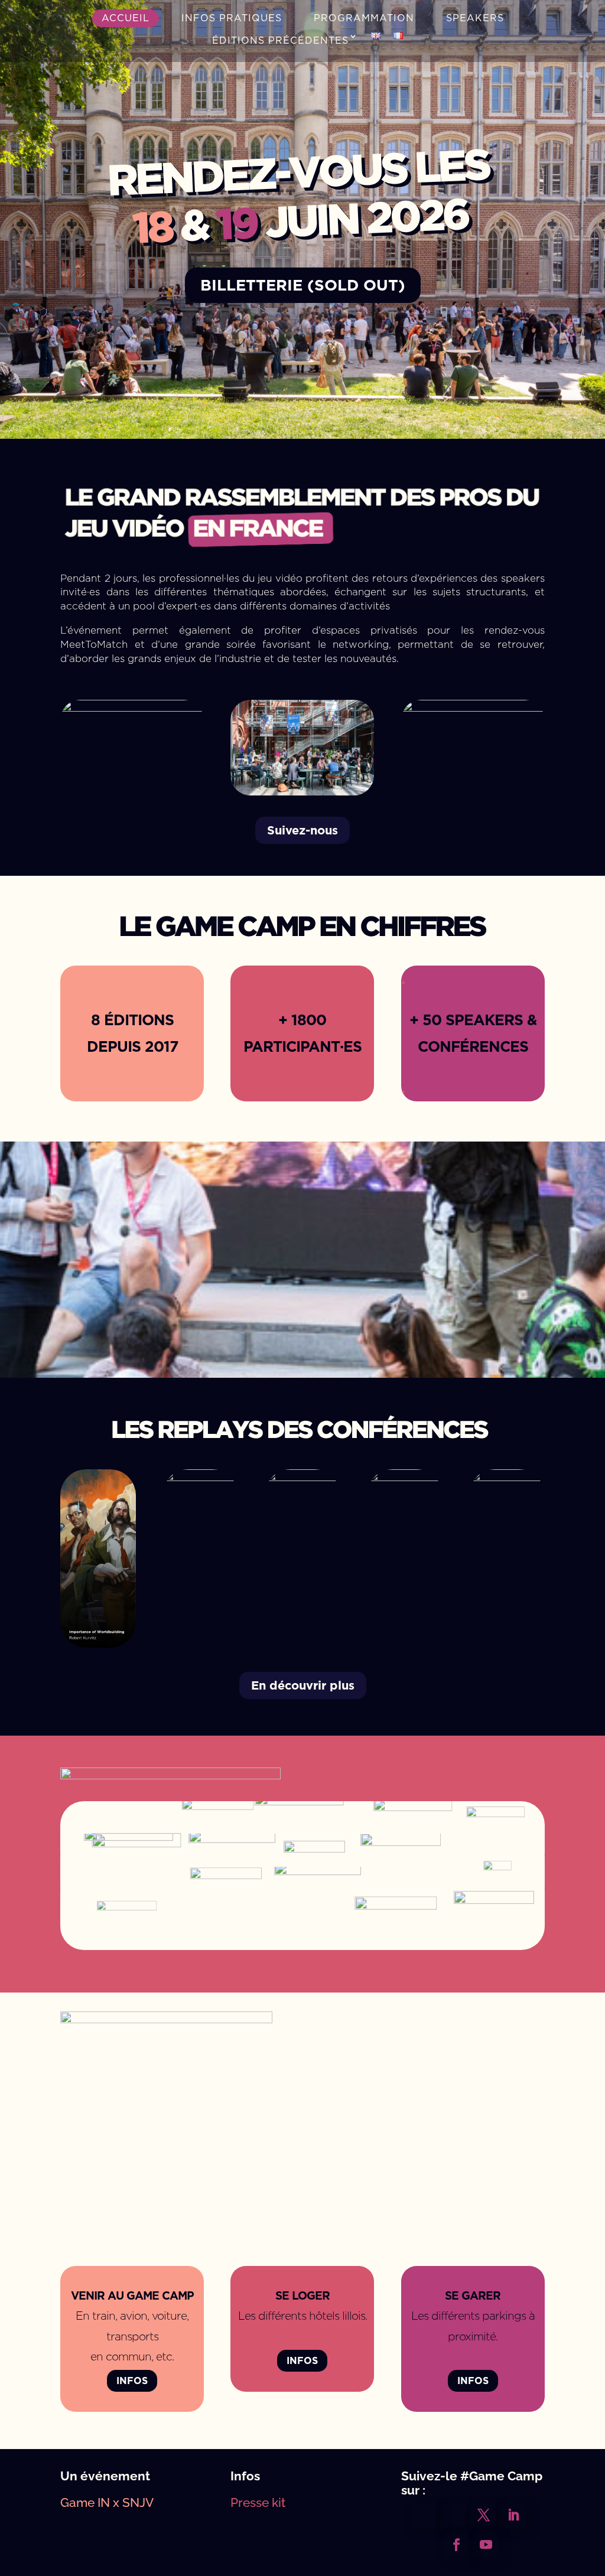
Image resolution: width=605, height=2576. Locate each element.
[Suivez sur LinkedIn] (513, 2515)
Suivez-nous (302, 830)
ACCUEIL (126, 18)
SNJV (138, 2502)
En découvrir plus (303, 1685)
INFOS (132, 2381)
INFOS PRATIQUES (232, 18)
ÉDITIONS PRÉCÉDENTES (280, 40)
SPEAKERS (475, 18)
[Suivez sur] (425, 2515)
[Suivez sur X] (484, 2515)
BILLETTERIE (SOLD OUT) (303, 285)
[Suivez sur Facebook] (457, 2545)
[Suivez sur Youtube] (486, 2545)
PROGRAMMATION (364, 18)
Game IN (85, 2502)
